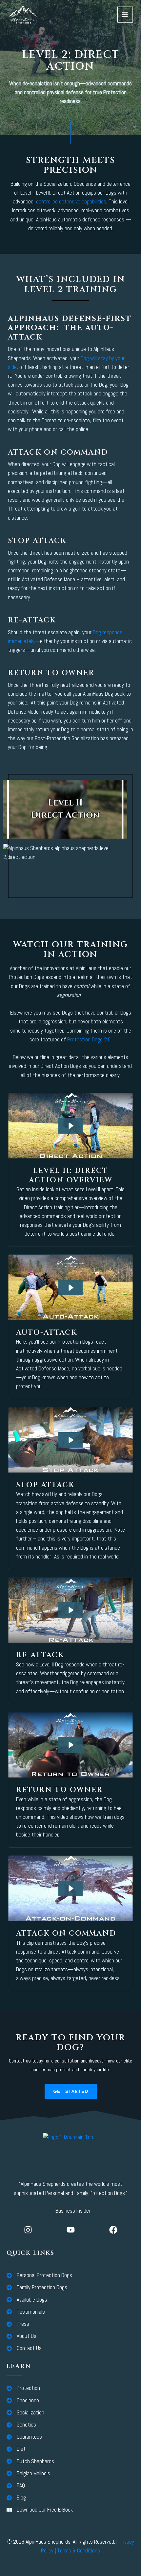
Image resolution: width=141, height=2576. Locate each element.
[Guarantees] (24, 2437)
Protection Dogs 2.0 (89, 1039)
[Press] (18, 2324)
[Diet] (16, 2449)
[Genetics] (21, 2425)
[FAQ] (16, 2486)
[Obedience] (23, 2401)
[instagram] (28, 2230)
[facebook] (113, 2230)
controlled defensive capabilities (71, 201)
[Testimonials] (26, 2312)
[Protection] (23, 2388)
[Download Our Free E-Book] (40, 2510)
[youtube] (71, 2230)
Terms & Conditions (79, 2550)
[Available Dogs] (27, 2300)
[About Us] (21, 2336)
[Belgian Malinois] (28, 2473)
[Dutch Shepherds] (30, 2461)
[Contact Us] (24, 2348)
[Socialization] (25, 2413)
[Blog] (16, 2498)
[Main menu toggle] (125, 15)
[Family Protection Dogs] (37, 2287)
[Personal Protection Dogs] (39, 2275)
